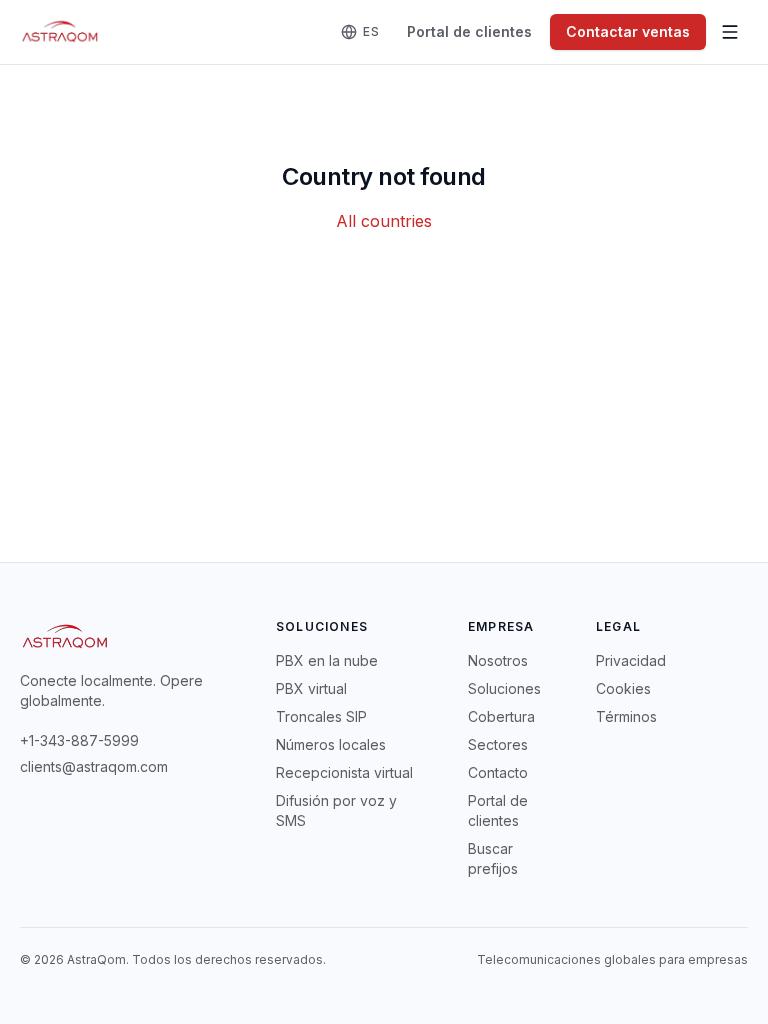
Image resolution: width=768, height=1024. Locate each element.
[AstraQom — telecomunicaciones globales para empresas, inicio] (60, 32)
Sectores (498, 744)
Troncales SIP (321, 716)
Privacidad (631, 660)
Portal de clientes (469, 31)
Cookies (623, 688)
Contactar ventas (628, 31)
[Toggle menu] (730, 32)
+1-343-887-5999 (79, 740)
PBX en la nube (327, 660)
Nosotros (498, 660)
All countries (384, 221)
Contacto (498, 772)
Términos (626, 716)
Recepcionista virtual (344, 772)
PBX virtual (311, 688)
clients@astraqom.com (94, 766)
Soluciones (504, 688)
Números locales (331, 744)
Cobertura (501, 716)
